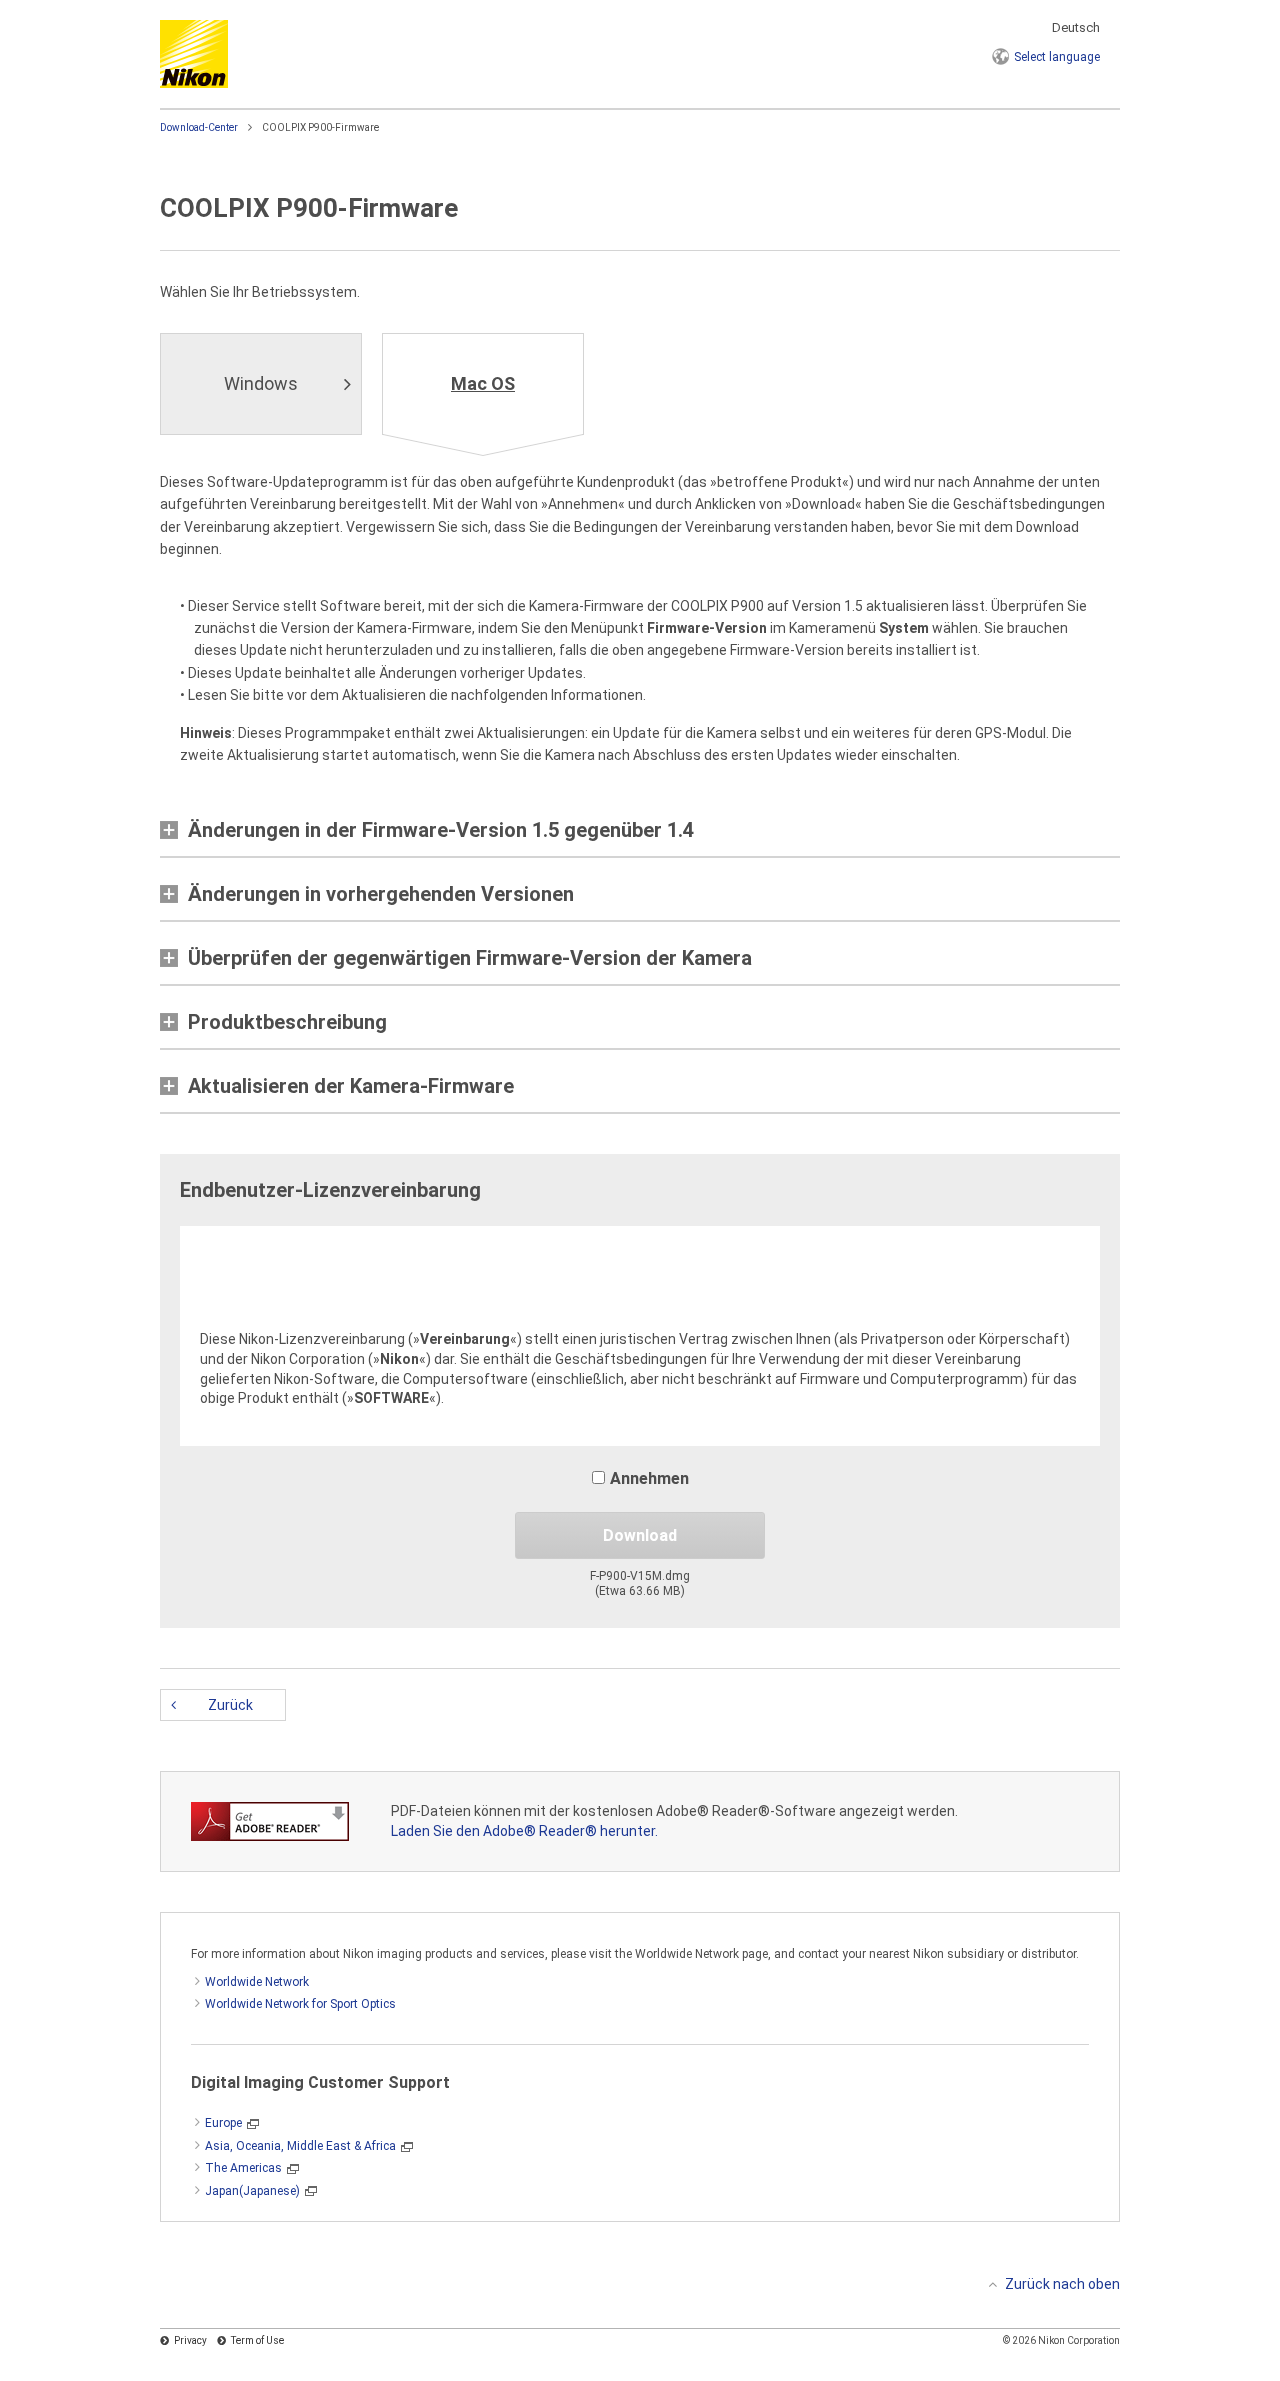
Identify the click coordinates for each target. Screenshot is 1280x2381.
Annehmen (649, 1478)
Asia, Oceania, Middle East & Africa (300, 2146)
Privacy (190, 2340)
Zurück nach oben (1062, 2284)
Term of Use (257, 2340)
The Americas (243, 2168)
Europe (223, 2123)
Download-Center (199, 127)
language (1057, 57)
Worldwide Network (257, 1982)
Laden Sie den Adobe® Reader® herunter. (524, 1831)
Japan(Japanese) (252, 2191)
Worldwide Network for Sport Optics (300, 2004)
